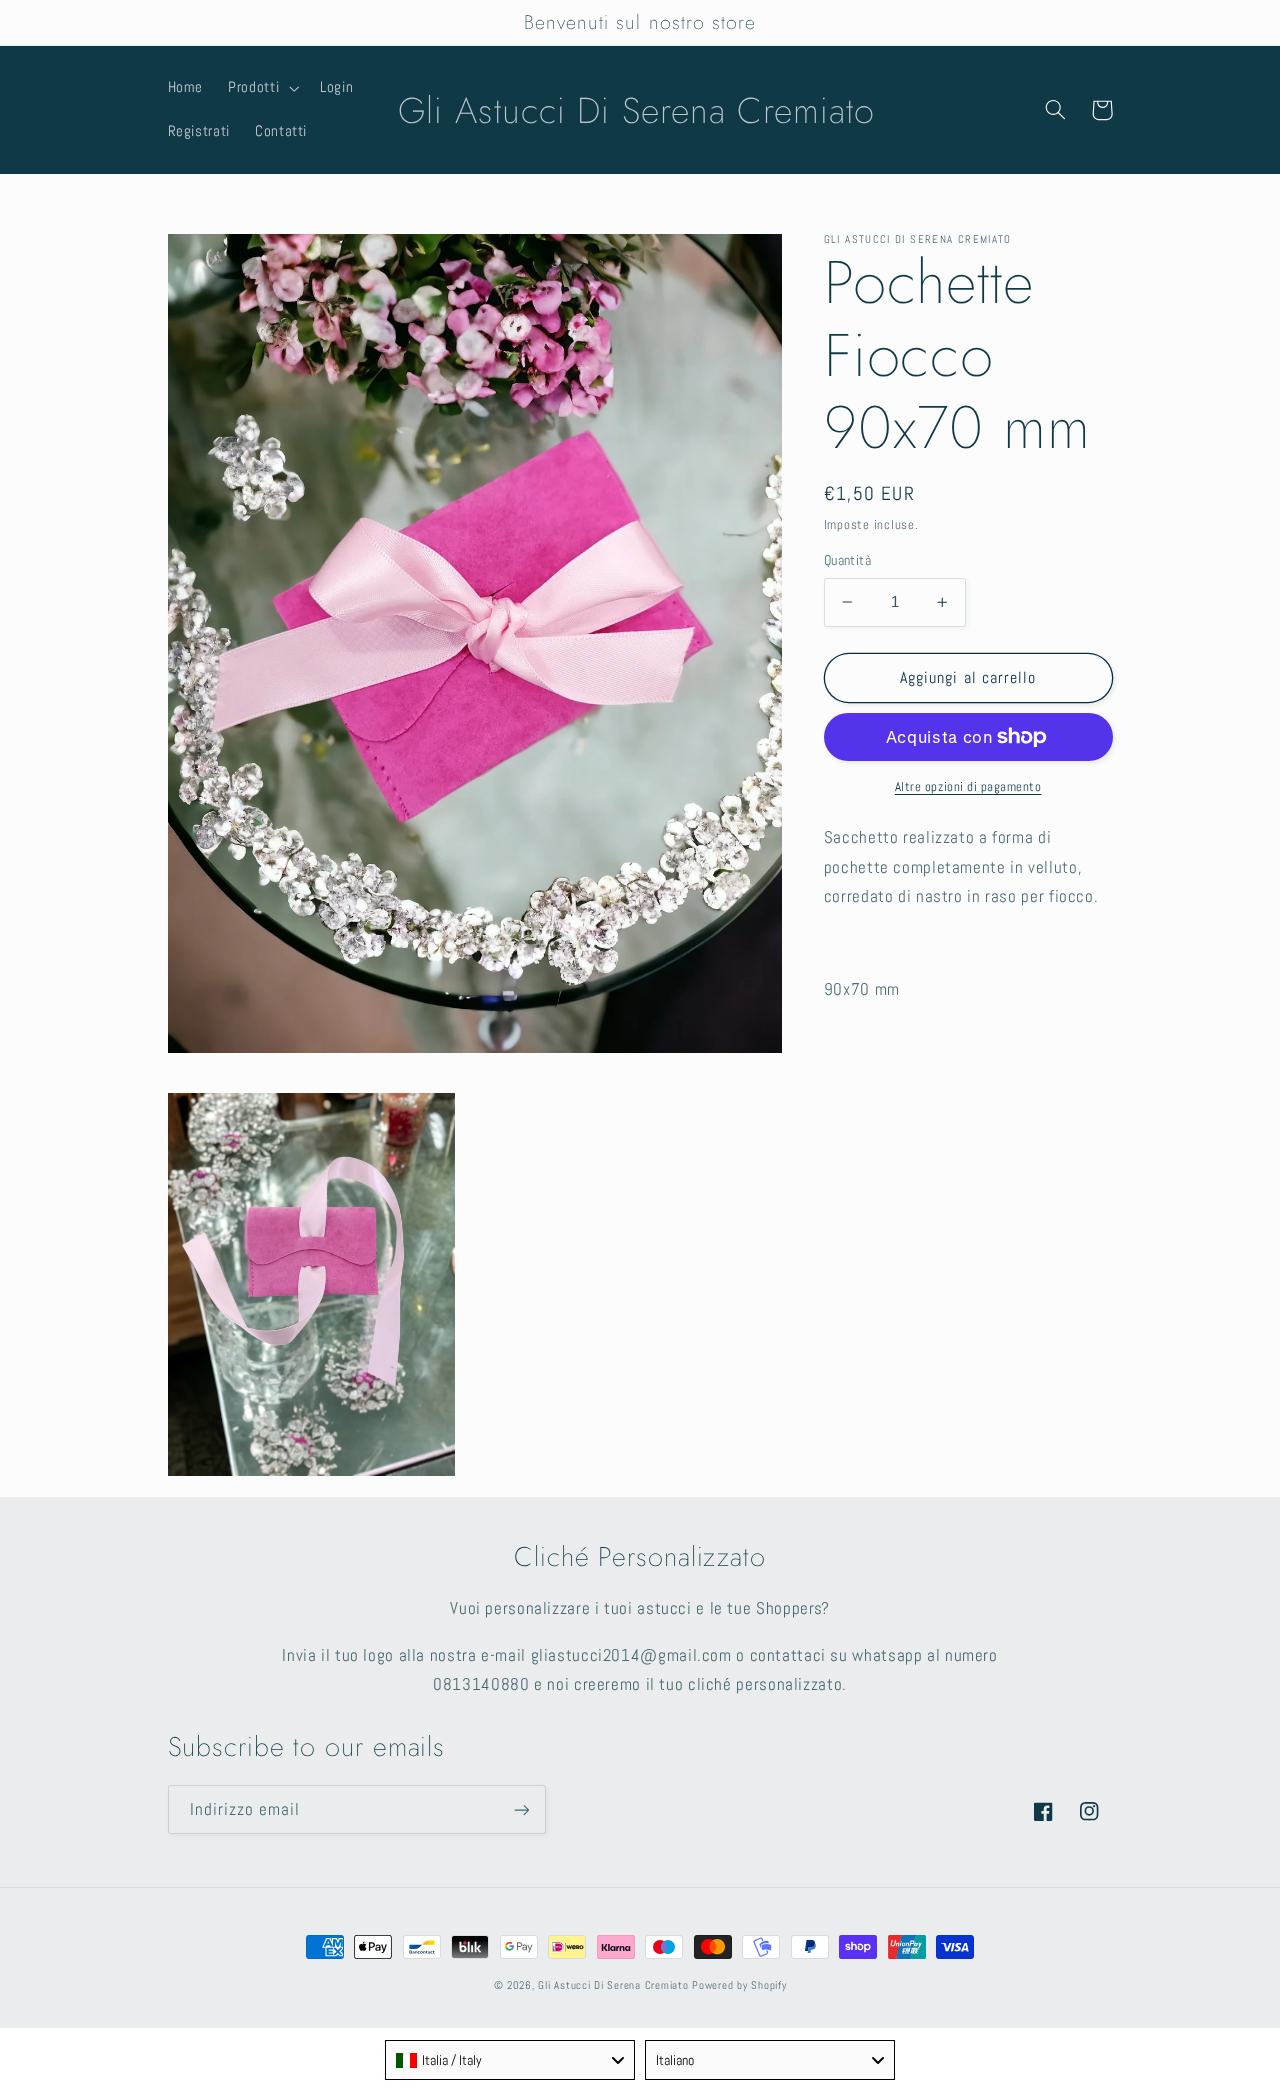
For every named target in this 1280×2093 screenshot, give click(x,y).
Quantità (847, 560)
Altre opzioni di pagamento (968, 787)
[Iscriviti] (521, 1809)
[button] (262, 88)
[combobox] (510, 2060)
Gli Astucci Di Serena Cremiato (613, 1985)
